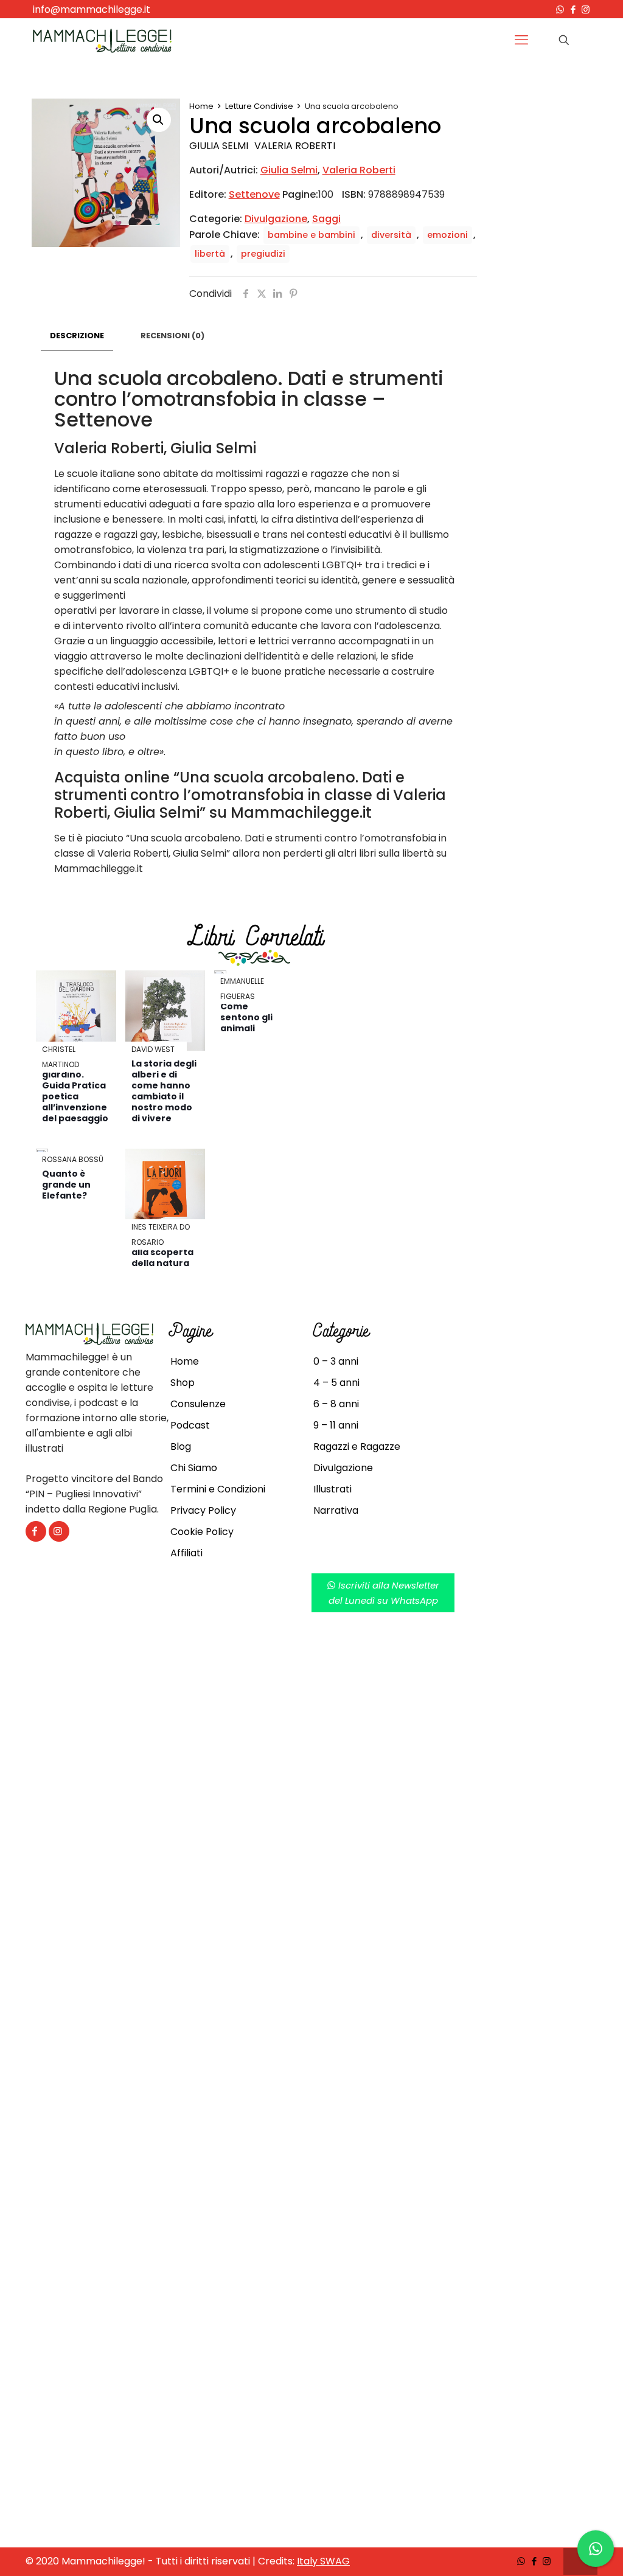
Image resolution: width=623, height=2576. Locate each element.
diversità (391, 235)
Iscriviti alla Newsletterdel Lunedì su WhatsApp (384, 1593)
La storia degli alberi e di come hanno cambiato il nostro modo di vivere (164, 1091)
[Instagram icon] (586, 9)
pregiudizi (263, 254)
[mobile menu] (521, 40)
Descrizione (77, 336)
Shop (183, 1383)
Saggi (326, 219)
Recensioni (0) (172, 336)
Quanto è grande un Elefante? (66, 1185)
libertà (210, 254)
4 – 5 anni (336, 1383)
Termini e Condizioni (218, 1489)
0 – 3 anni (336, 1361)
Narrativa (336, 1510)
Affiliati (186, 1553)
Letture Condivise (259, 106)
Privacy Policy (203, 1510)
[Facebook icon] (573, 9)
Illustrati (332, 1489)
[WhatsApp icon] (560, 9)
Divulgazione (276, 219)
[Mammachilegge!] (102, 40)
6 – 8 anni (336, 1404)
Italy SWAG (323, 2561)
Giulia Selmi (219, 146)
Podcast (190, 1425)
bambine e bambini (311, 235)
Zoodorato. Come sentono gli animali (247, 1012)
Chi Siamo (194, 1468)
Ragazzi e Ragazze (357, 1446)
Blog (181, 1446)
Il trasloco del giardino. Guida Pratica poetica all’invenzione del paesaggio (75, 1091)
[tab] (77, 336)
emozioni (447, 235)
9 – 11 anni (336, 1425)
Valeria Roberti (295, 146)
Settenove (254, 194)
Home (201, 106)
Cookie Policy (202, 1532)
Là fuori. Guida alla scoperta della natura (165, 1252)
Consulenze (198, 1404)
